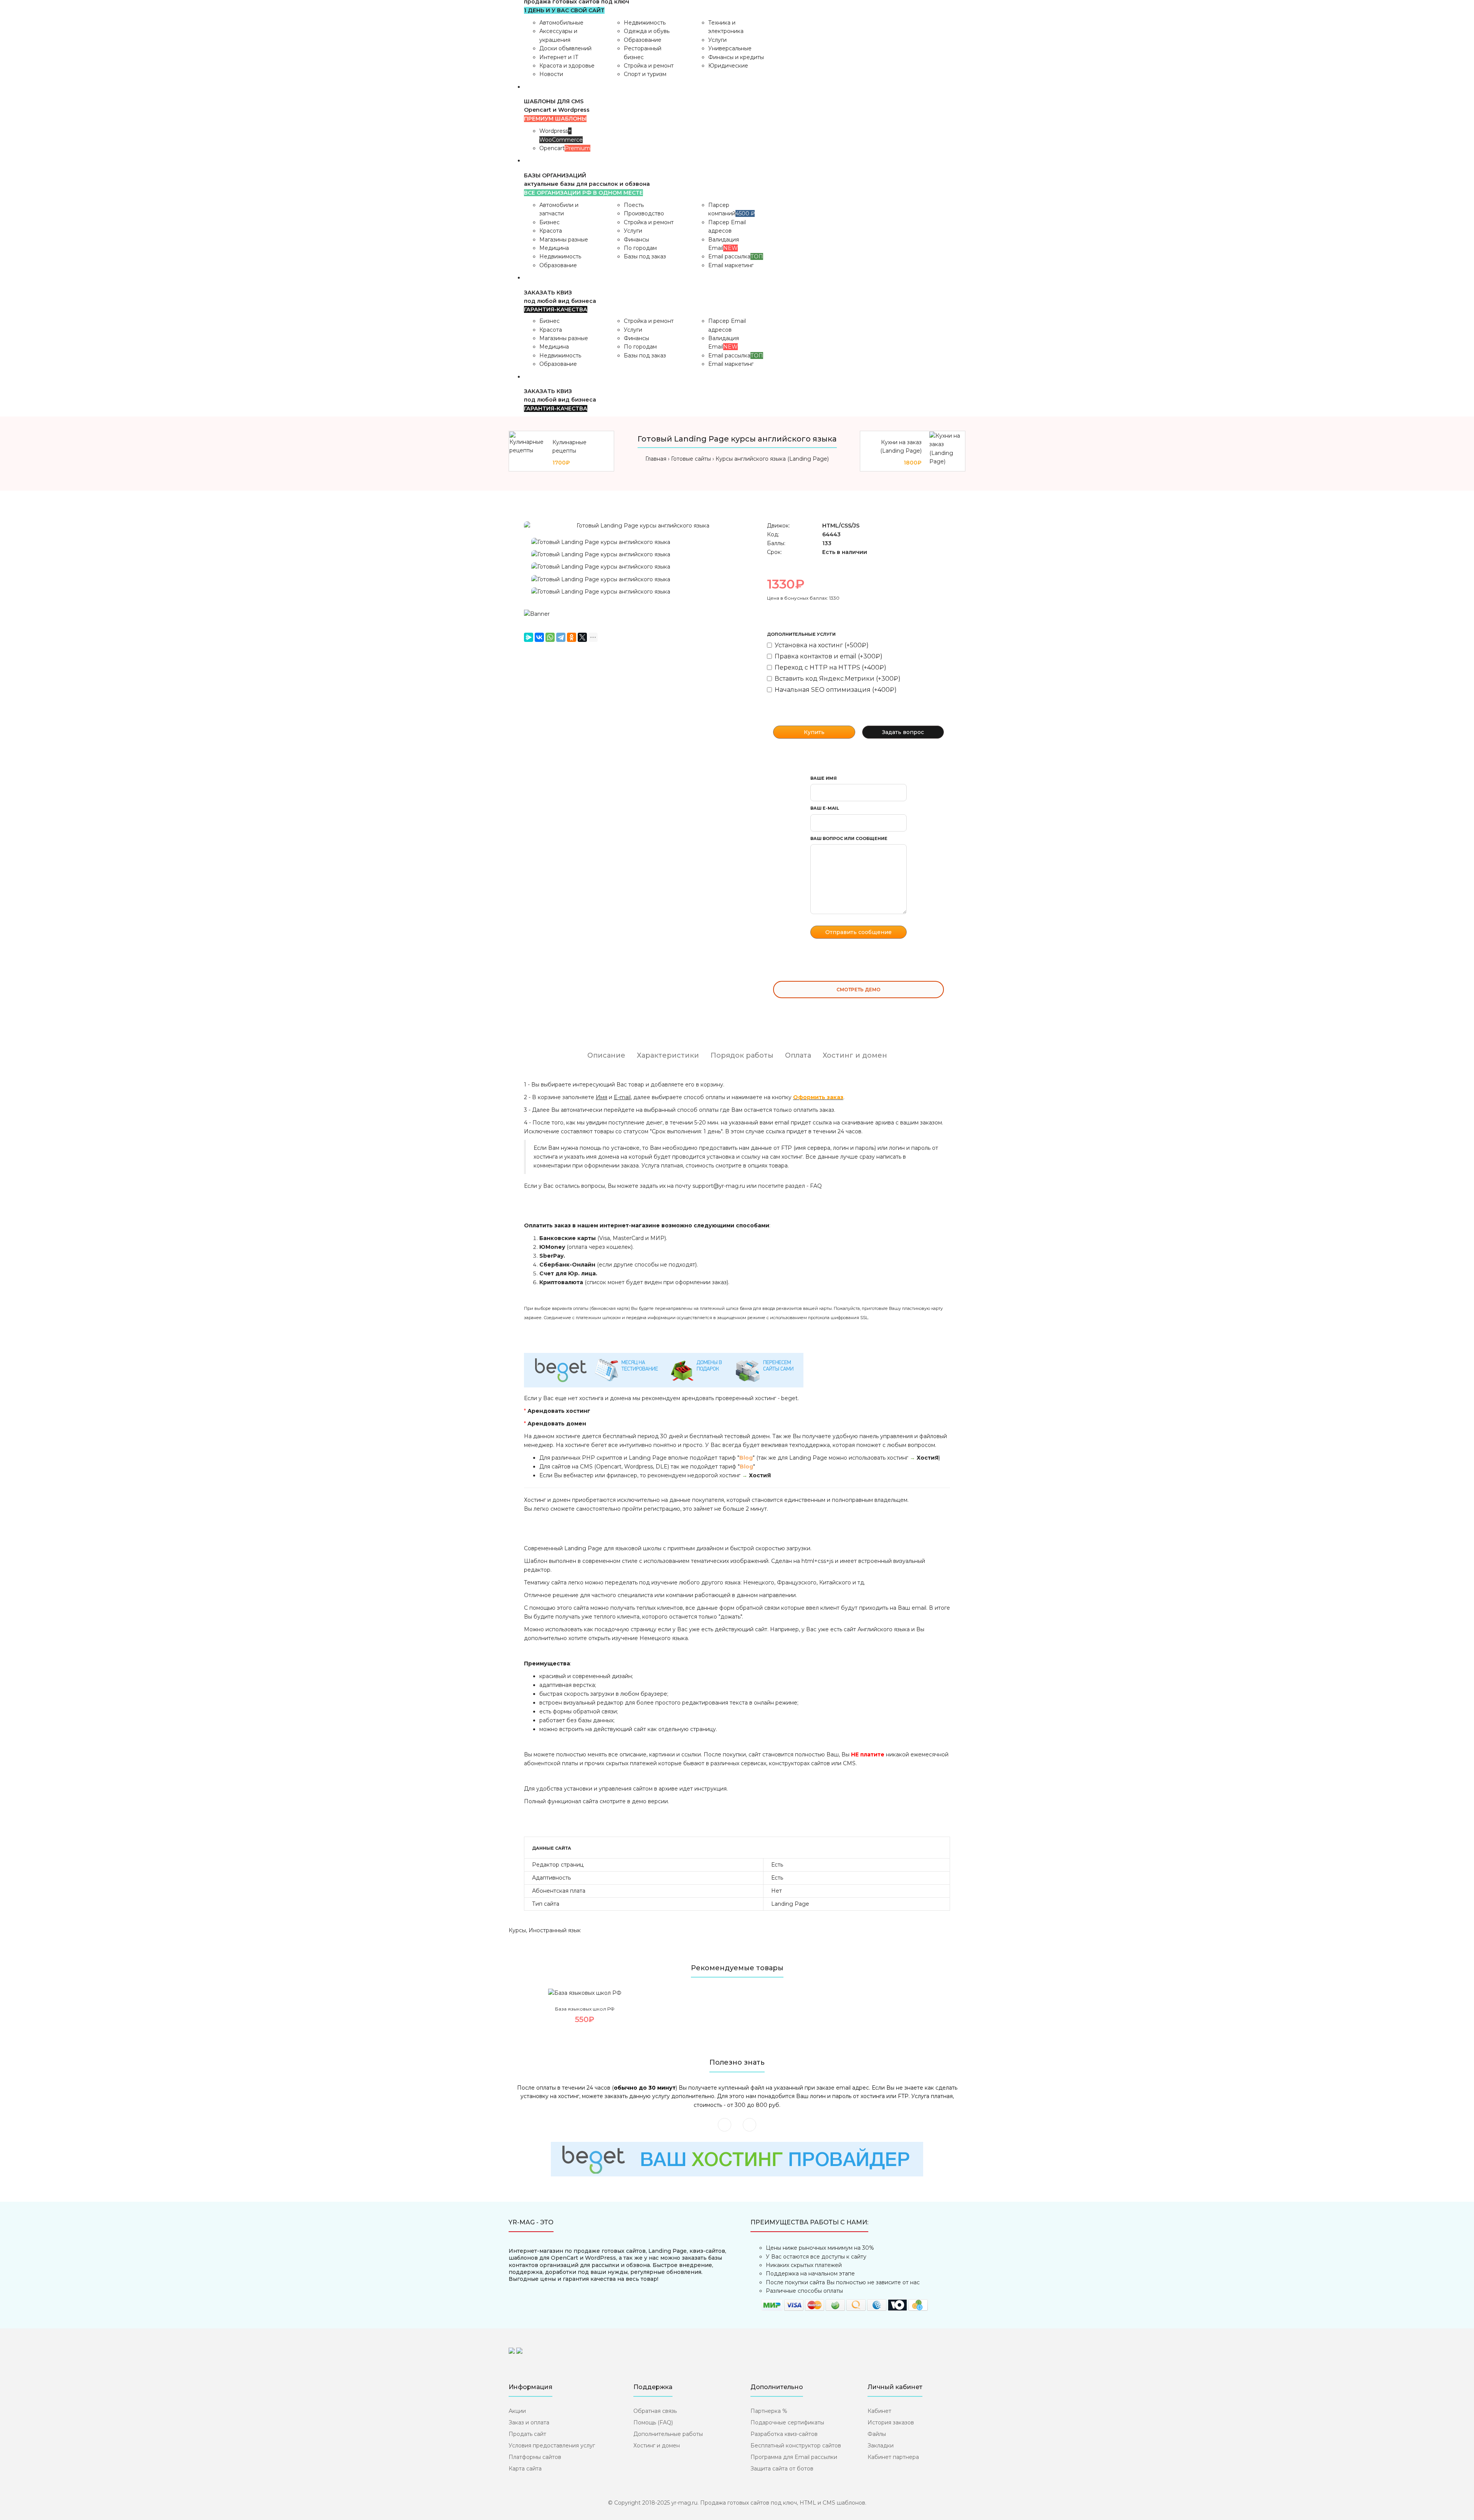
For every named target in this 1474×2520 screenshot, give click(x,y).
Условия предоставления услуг (552, 2446)
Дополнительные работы (668, 2434)
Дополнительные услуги (801, 634)
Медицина (554, 248)
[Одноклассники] (572, 637)
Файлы (877, 2434)
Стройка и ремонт (649, 66)
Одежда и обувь (647, 31)
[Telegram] (561, 637)
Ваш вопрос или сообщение (849, 838)
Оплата (798, 1055)
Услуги (717, 40)
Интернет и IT (559, 57)
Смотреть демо (858, 990)
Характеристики (668, 1055)
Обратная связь (655, 2411)
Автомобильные (561, 23)
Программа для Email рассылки (794, 2457)
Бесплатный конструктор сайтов (796, 2446)
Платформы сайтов (535, 2457)
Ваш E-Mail (825, 808)
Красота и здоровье (567, 66)
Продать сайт (527, 2434)
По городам (640, 248)
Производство (644, 213)
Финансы (636, 240)
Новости (551, 74)
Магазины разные (564, 240)
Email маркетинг (731, 265)
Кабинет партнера (893, 2457)
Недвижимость (645, 23)
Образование (643, 40)
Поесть (634, 205)
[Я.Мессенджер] (529, 637)
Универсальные (730, 48)
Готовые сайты (691, 459)
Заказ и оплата (529, 2422)
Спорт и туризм (645, 74)
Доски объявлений (565, 48)
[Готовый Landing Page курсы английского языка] (640, 526)
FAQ (816, 1186)
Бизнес (549, 222)
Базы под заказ (645, 256)
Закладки (881, 2446)
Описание (606, 1055)
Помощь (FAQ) (653, 2422)
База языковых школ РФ (585, 2009)
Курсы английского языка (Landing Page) (772, 459)
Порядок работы (742, 1055)
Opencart (565, 148)
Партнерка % (769, 2411)
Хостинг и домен (855, 1055)
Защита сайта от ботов (782, 2469)
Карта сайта (525, 2469)
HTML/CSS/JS (841, 526)
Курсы (517, 1930)
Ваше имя (824, 778)
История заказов (891, 2422)
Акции (517, 2411)
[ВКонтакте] (539, 637)
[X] (582, 637)
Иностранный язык (555, 1930)
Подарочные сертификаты (787, 2422)
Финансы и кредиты (736, 57)
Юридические (728, 66)
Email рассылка (736, 256)
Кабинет (879, 2411)
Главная (656, 459)
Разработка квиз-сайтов (784, 2434)
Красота (551, 231)
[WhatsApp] (550, 637)
